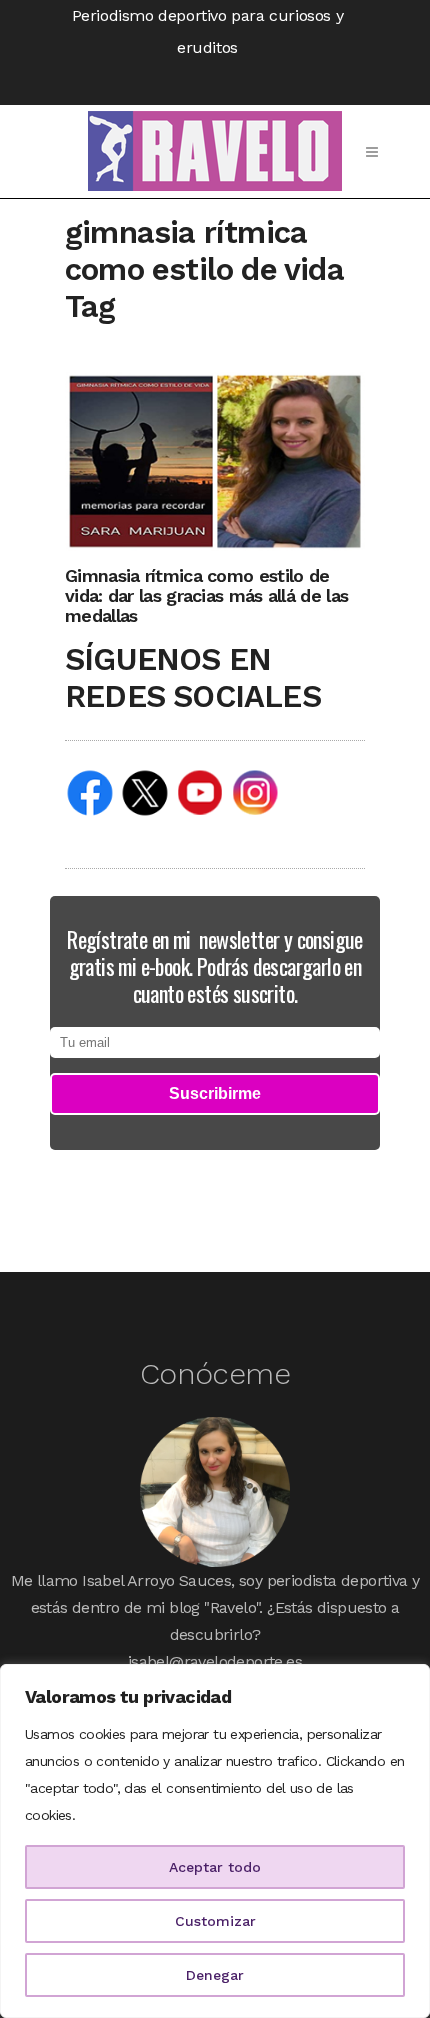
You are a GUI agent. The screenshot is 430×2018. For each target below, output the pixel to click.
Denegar (215, 1975)
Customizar (215, 1921)
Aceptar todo (215, 1867)
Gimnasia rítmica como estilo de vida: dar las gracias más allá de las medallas (206, 595)
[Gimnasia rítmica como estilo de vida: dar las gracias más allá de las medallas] (215, 460)
